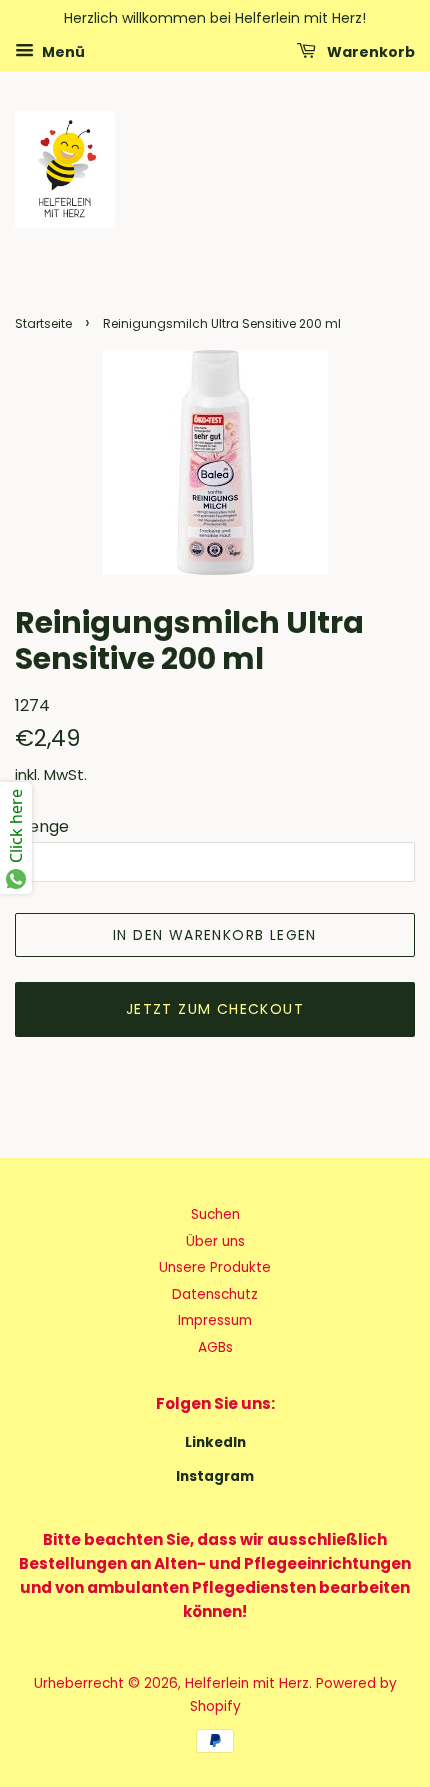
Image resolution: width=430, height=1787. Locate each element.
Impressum (215, 1320)
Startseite (43, 323)
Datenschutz (215, 1294)
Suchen (215, 1214)
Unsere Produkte (215, 1267)
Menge (42, 826)
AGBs (215, 1347)
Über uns (215, 1241)
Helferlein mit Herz (247, 1683)
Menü (62, 51)
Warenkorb (369, 51)
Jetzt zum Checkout (215, 1009)
